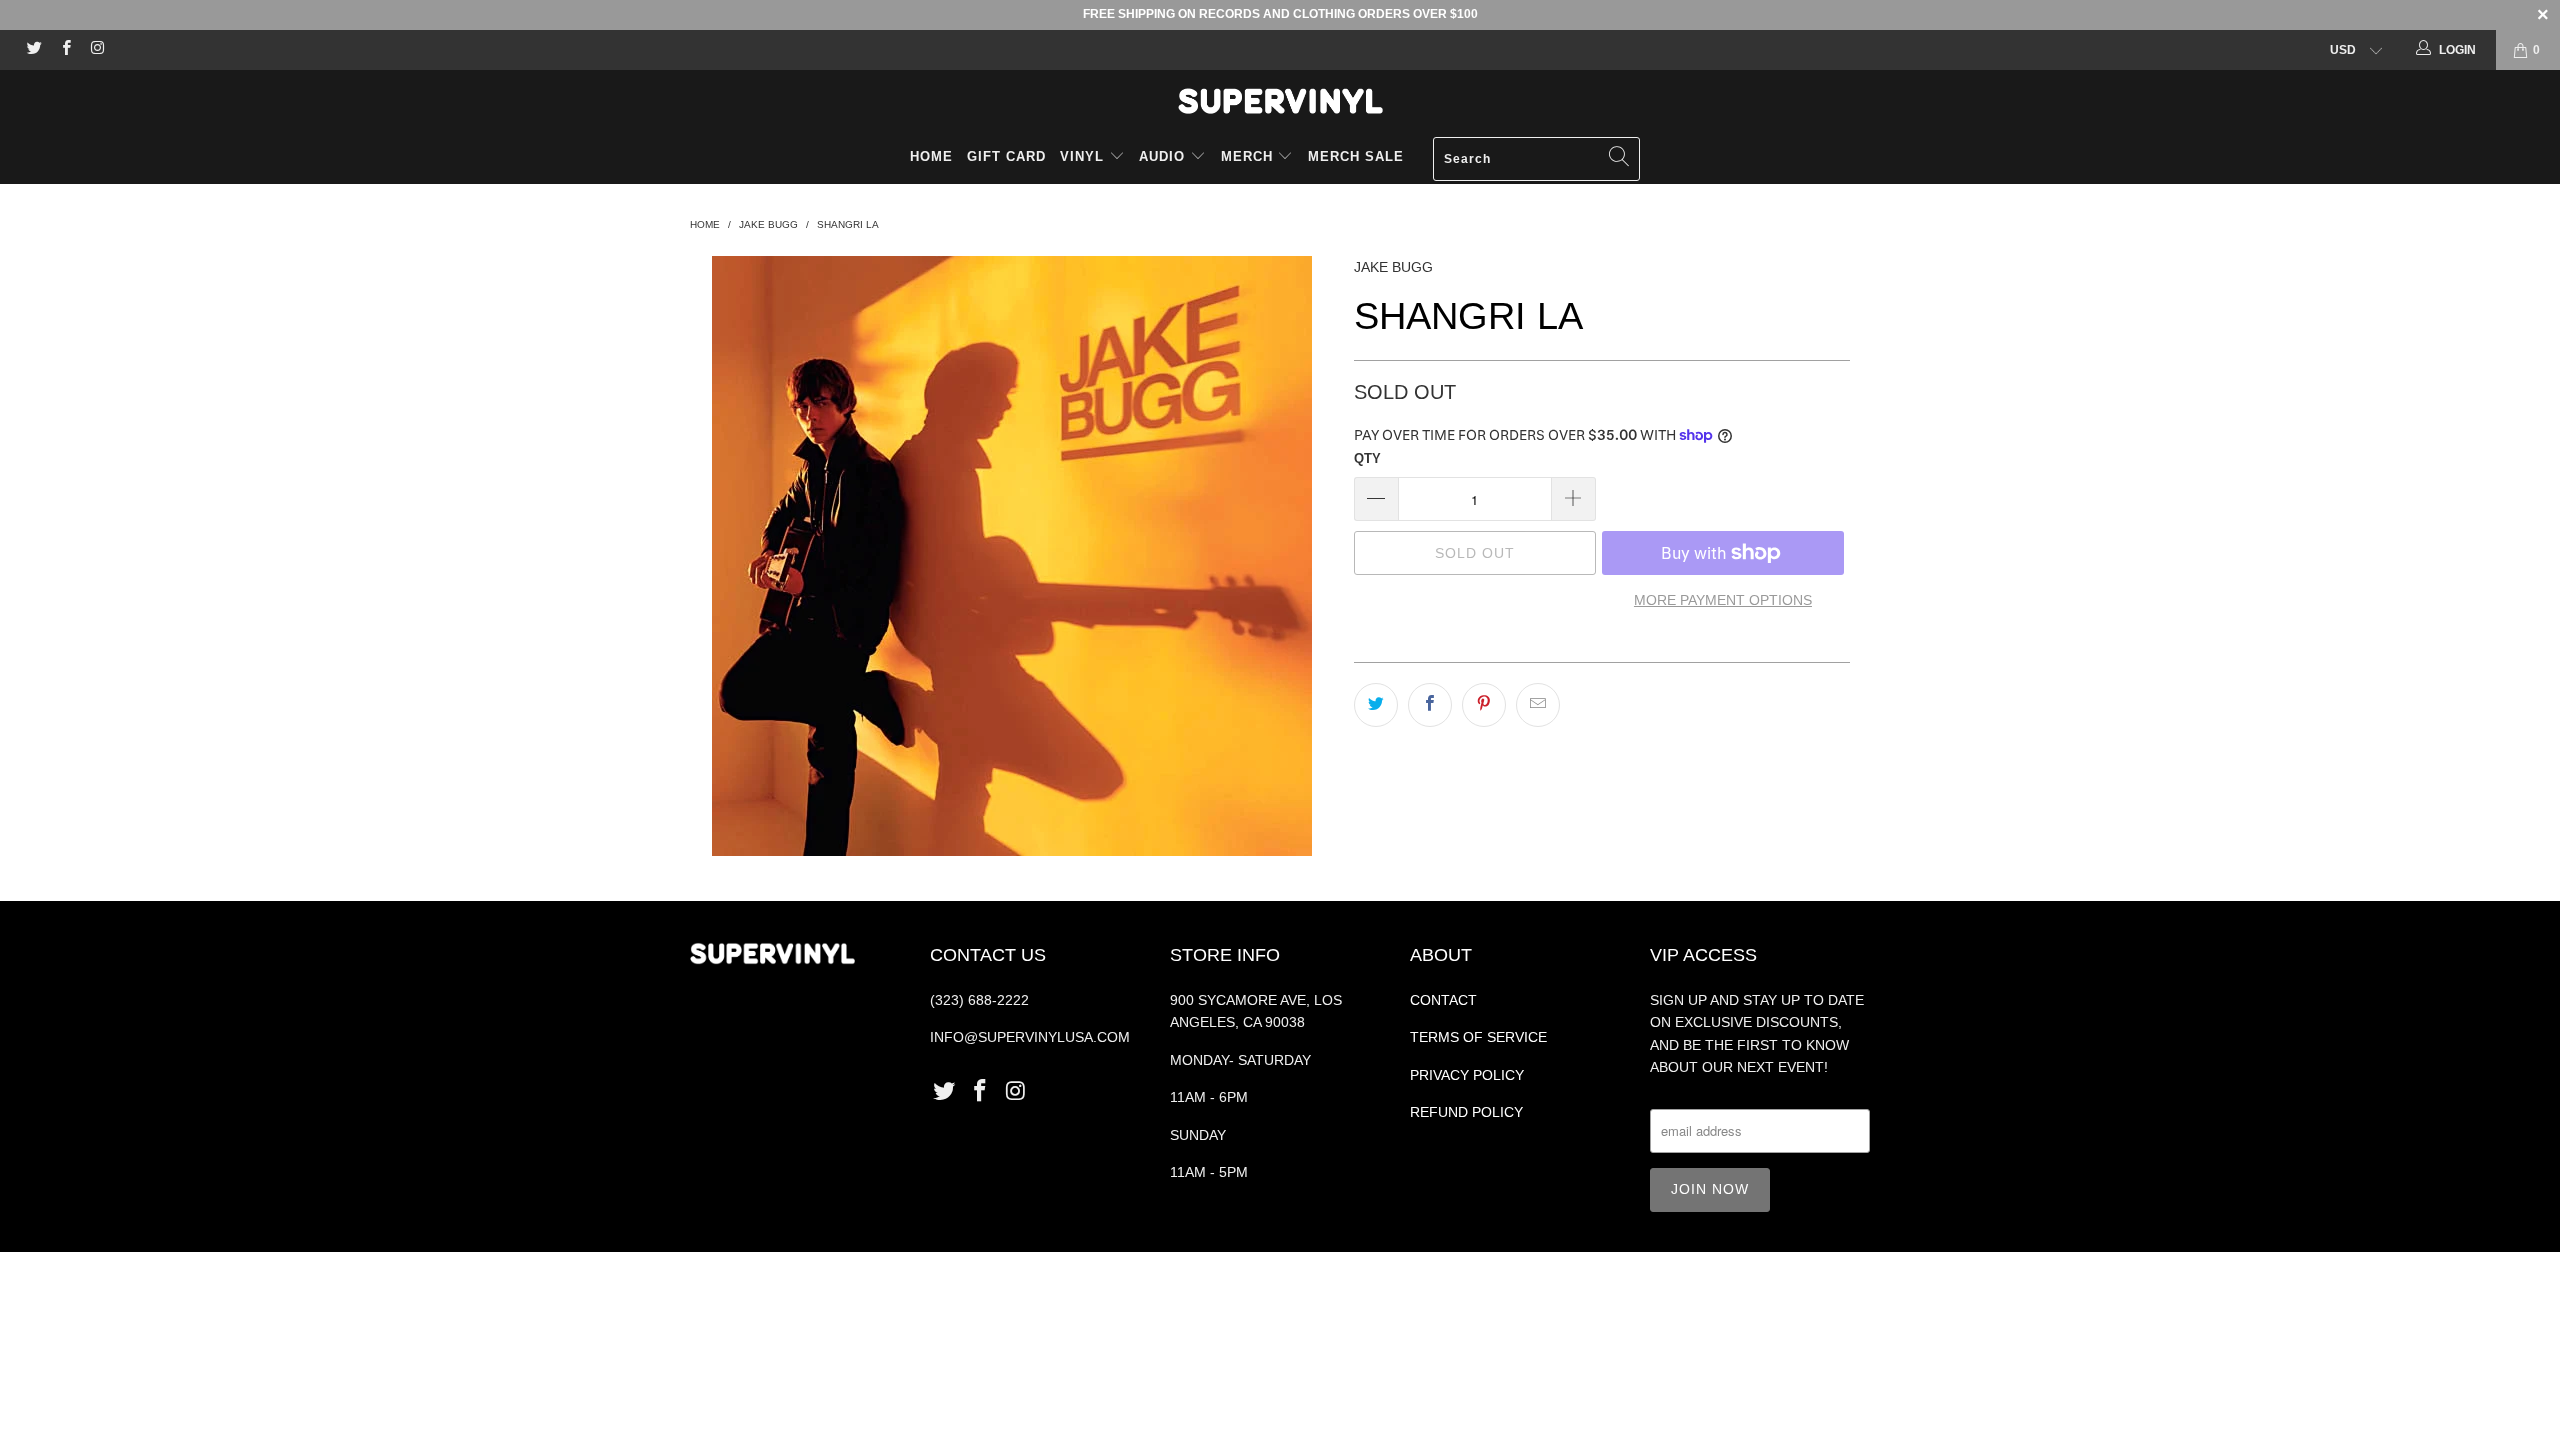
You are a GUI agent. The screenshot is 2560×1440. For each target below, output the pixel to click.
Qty (1367, 458)
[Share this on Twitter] (1376, 705)
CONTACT (1443, 1000)
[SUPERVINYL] (1280, 101)
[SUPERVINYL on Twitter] (33, 50)
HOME (931, 156)
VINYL (1084, 156)
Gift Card (1006, 156)
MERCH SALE (1356, 156)
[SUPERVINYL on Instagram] (96, 50)
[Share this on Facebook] (1430, 705)
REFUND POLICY (1466, 1112)
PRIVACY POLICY (1467, 1075)
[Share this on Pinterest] (1484, 705)
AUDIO (1164, 156)
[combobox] (1536, 159)
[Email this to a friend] (1538, 705)
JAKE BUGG (1393, 267)
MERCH (1247, 156)
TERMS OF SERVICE (1478, 1037)
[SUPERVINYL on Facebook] (64, 50)
